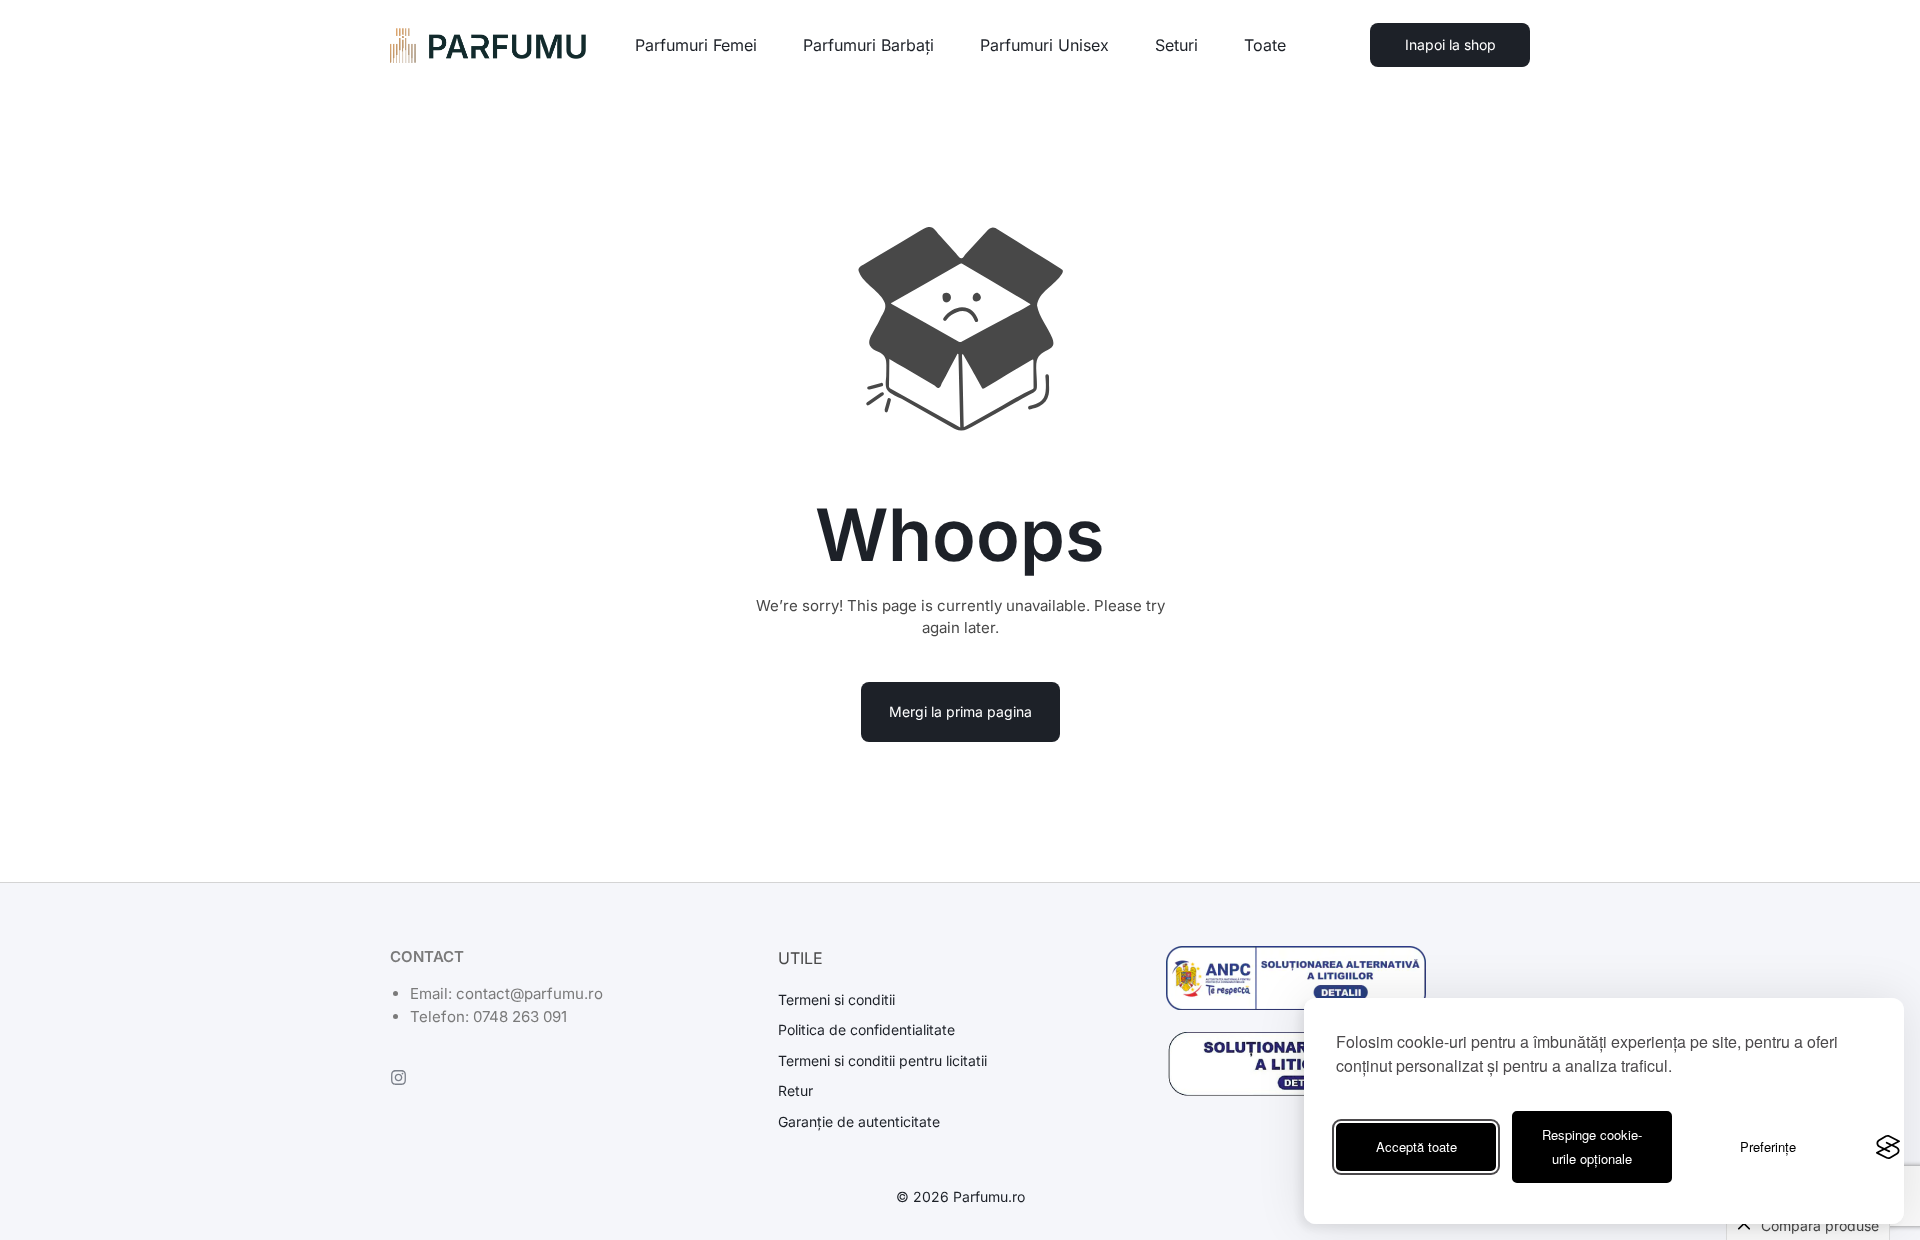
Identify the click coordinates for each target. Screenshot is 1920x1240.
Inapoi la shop (1450, 44)
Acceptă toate (1416, 1146)
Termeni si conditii (836, 1000)
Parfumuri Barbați (868, 45)
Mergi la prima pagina (960, 711)
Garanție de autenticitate (859, 1122)
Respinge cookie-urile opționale (1592, 1146)
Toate (1265, 45)
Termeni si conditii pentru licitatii (882, 1061)
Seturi (1176, 45)
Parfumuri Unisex (1044, 45)
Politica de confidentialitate (866, 1030)
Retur (795, 1091)
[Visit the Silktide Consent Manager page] (1888, 1147)
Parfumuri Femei (696, 45)
